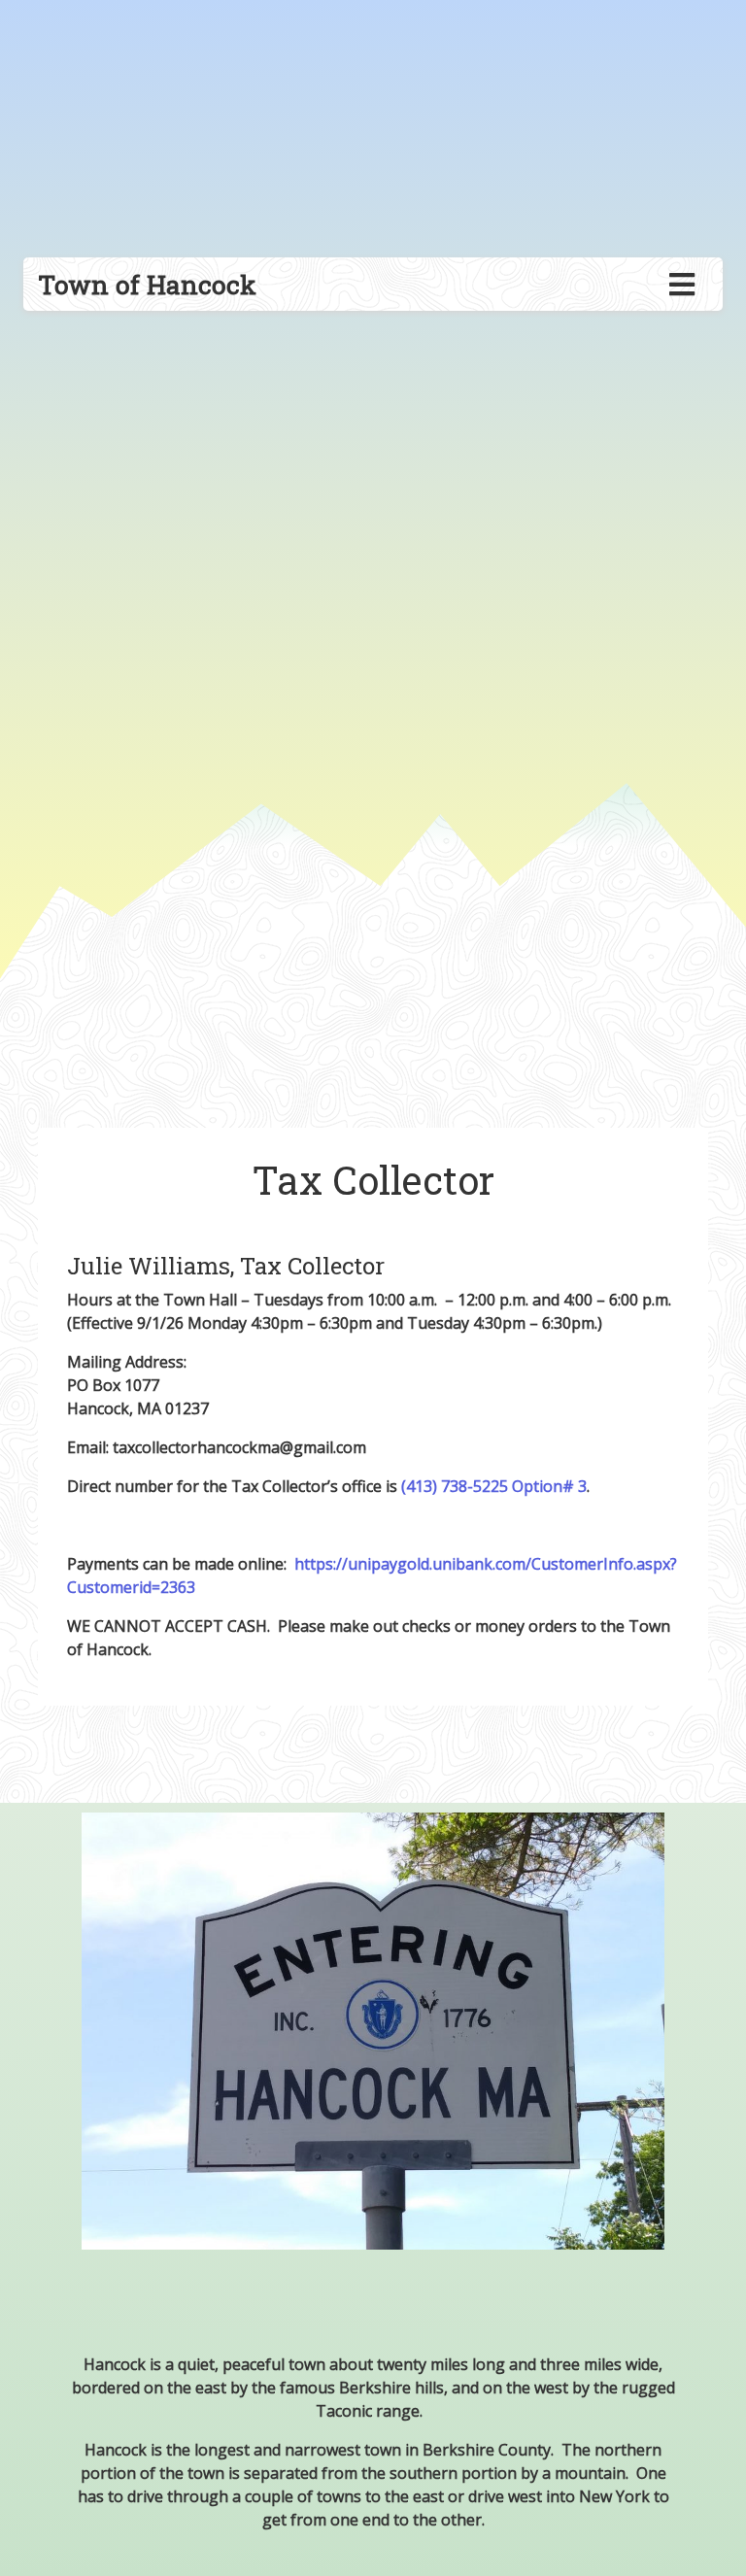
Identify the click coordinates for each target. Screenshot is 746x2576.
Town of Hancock (147, 284)
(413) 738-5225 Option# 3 (494, 1486)
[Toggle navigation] (682, 285)
